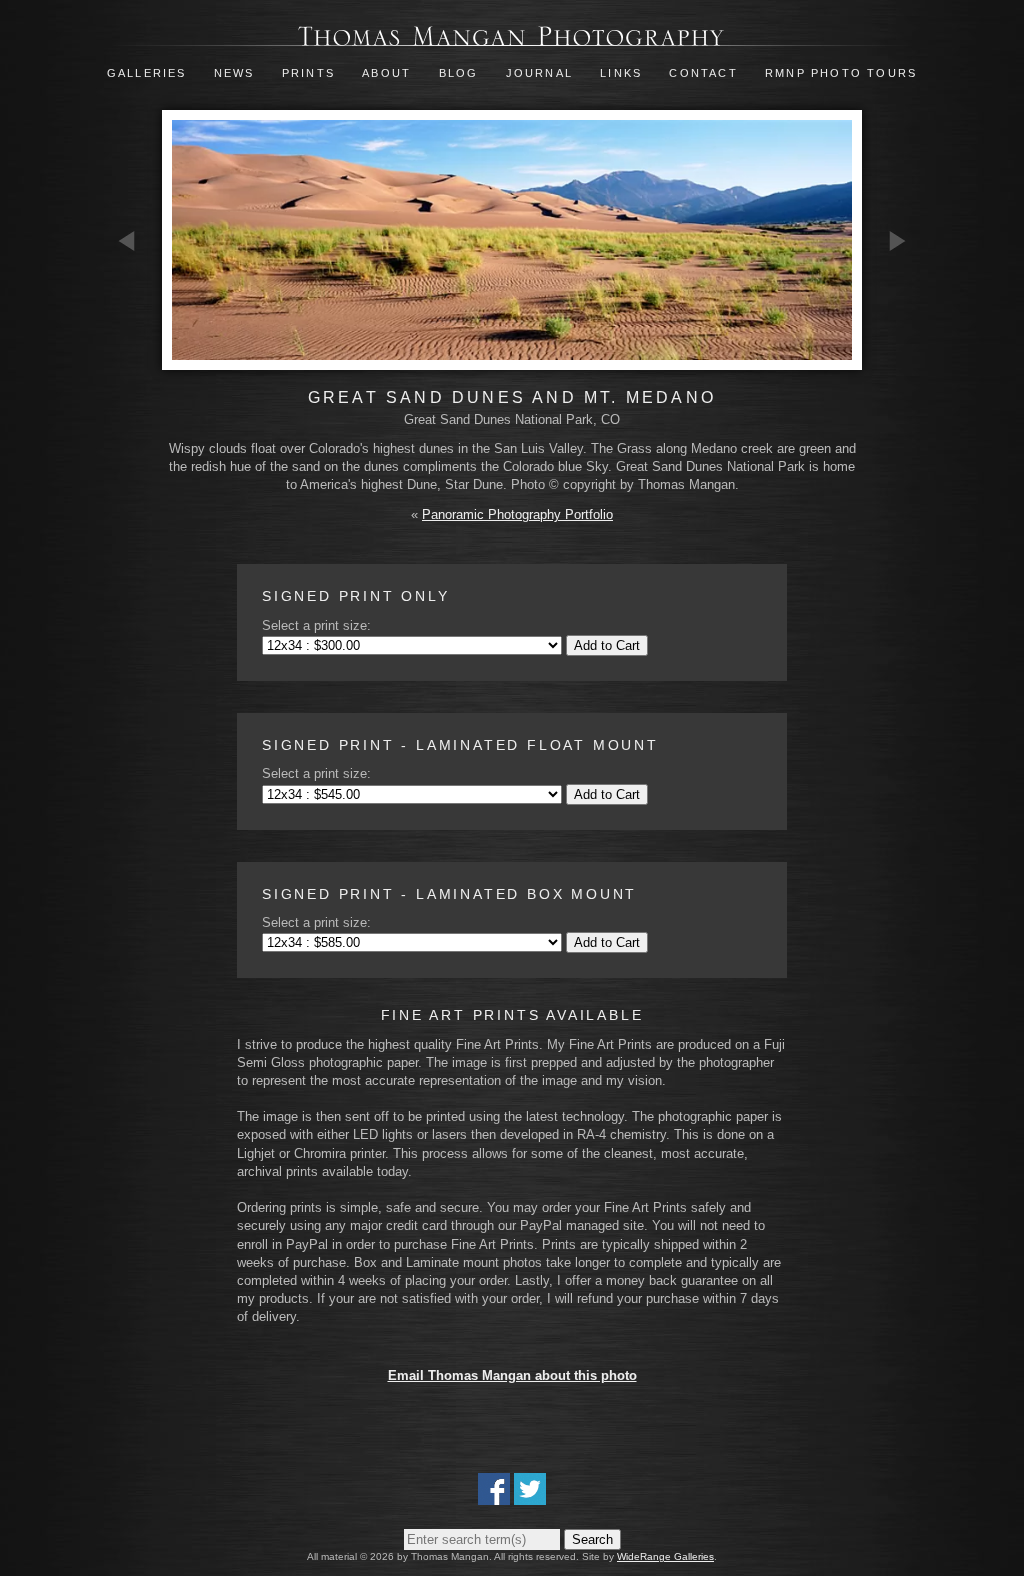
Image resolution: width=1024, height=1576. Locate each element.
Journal (542, 73)
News (234, 73)
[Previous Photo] (127, 355)
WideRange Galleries (665, 1556)
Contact (703, 73)
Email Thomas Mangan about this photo (512, 1375)
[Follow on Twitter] (530, 1495)
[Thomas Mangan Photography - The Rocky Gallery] (512, 36)
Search (592, 1539)
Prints (308, 73)
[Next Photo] (897, 355)
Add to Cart (607, 645)
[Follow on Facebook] (494, 1495)
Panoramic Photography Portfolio (517, 514)
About (386, 73)
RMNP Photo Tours (841, 73)
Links (621, 73)
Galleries (147, 73)
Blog (459, 73)
